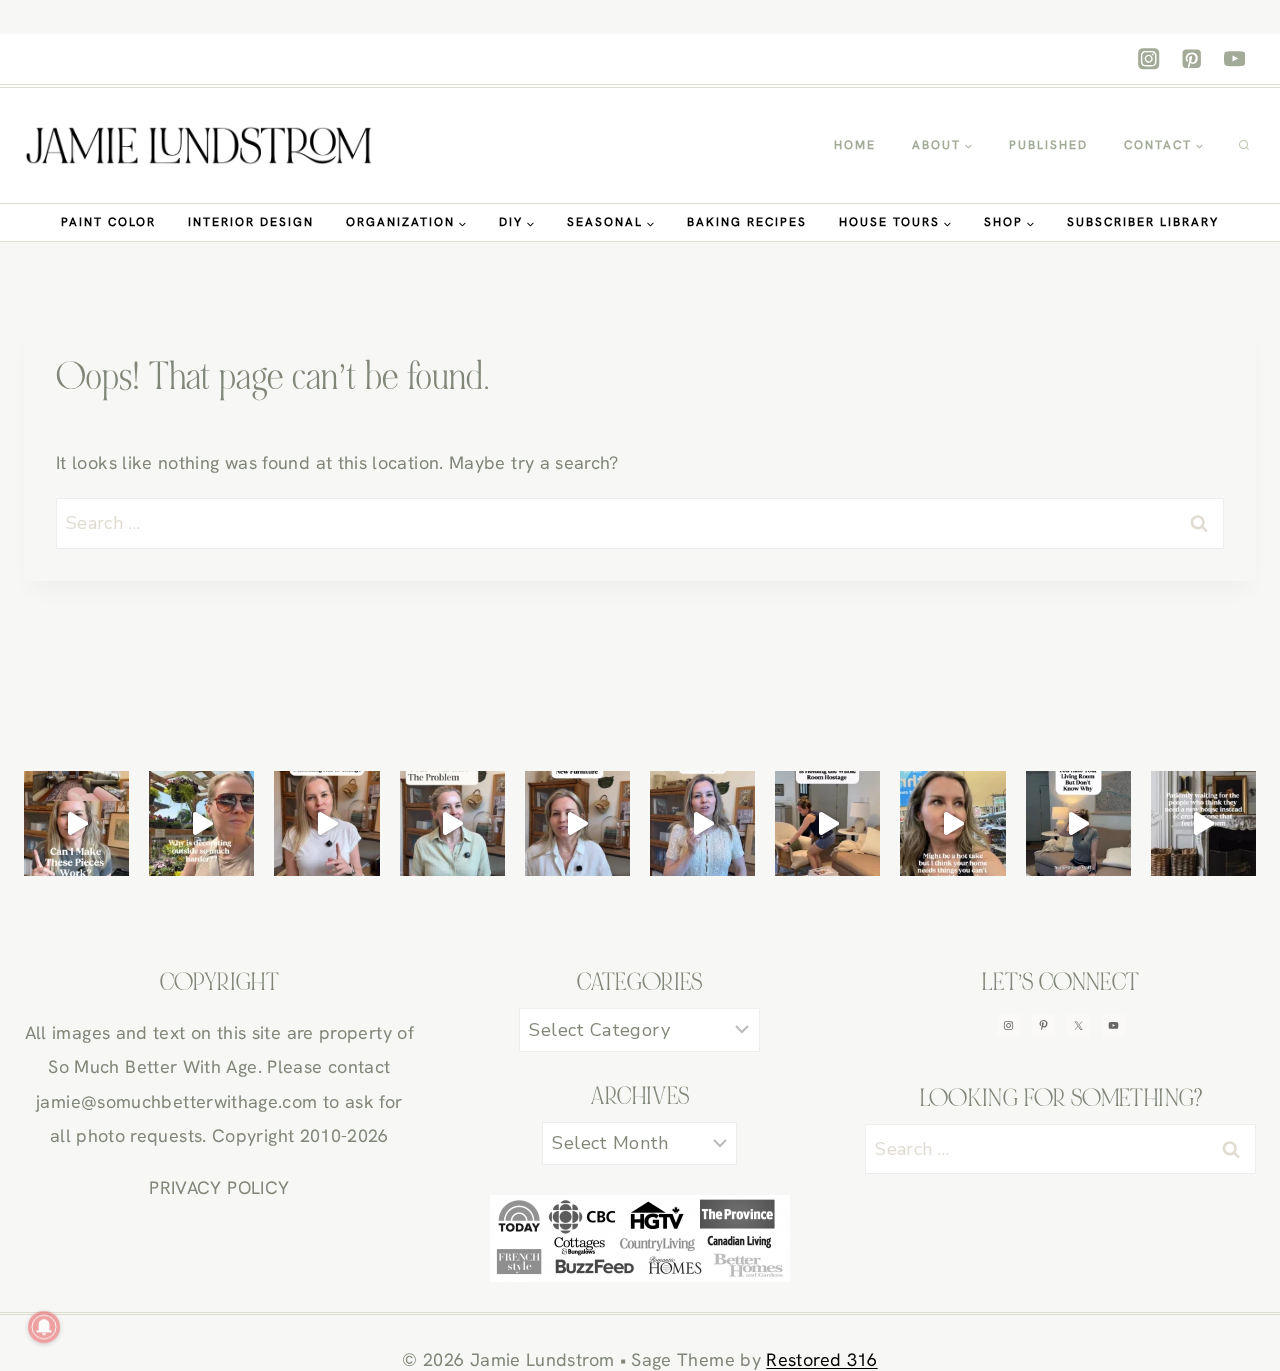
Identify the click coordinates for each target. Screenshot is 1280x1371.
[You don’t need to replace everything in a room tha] (326, 823)
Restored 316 (821, 1359)
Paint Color (108, 222)
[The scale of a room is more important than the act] (452, 823)
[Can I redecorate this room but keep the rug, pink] (76, 823)
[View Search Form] (1244, 146)
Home (855, 145)
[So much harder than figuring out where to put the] (201, 823)
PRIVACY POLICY (219, 1187)
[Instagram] (1149, 59)
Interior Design (251, 222)
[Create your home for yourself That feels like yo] (952, 823)
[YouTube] (1234, 59)
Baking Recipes (747, 222)
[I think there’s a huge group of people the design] (702, 823)
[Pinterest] (1191, 59)
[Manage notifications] (44, 1327)
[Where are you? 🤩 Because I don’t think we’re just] (1203, 823)
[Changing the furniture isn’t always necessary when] (577, 823)
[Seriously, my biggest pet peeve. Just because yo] (827, 823)
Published (1048, 145)
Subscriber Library (1143, 222)
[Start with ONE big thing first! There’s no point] (1078, 823)
